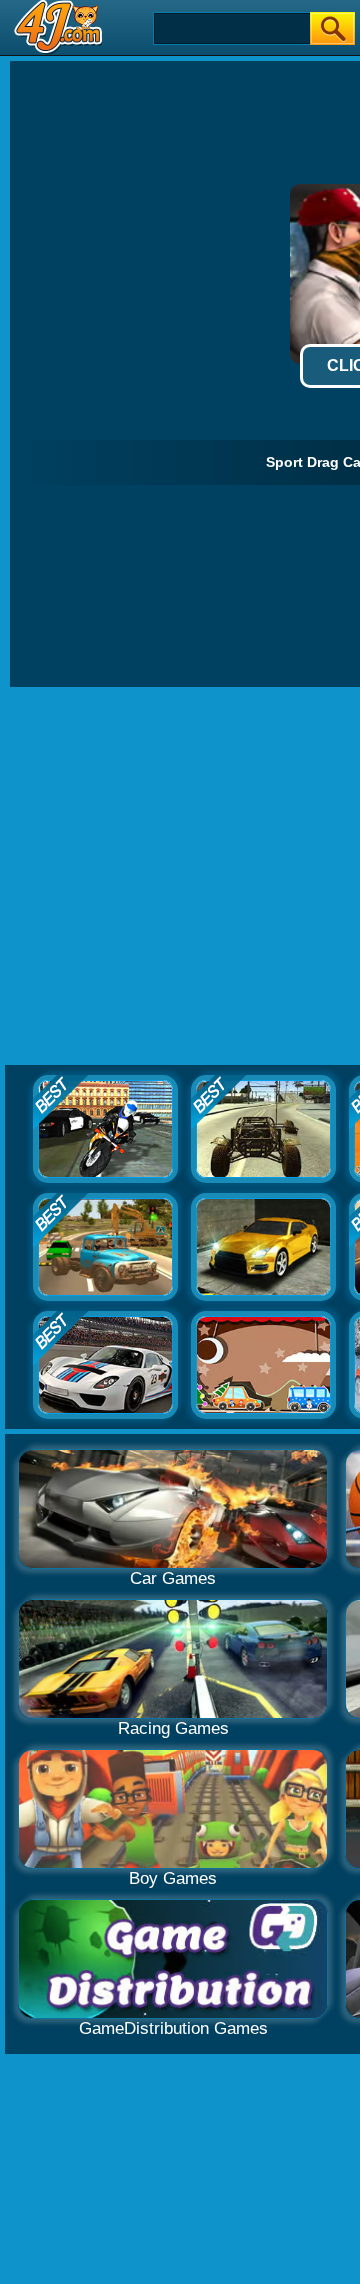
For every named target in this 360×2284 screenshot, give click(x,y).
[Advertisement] (180, 877)
